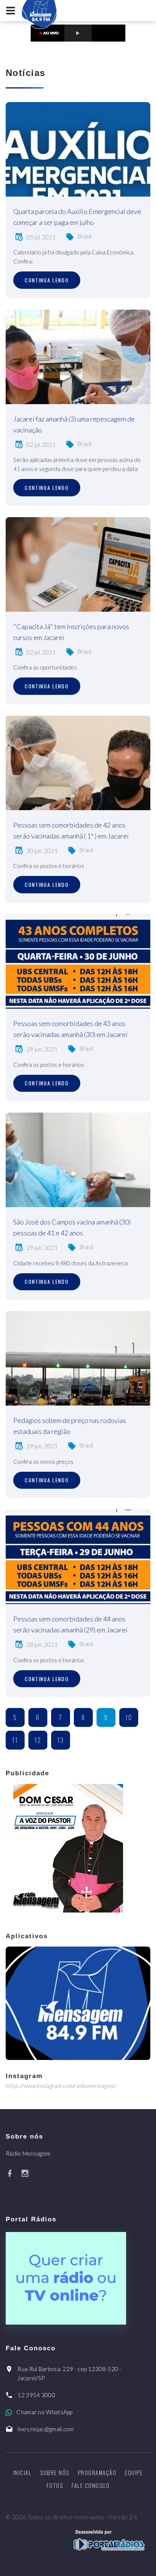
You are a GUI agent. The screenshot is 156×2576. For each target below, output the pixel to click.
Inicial (23, 2472)
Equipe (134, 2472)
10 (129, 1717)
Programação (97, 2472)
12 (38, 1740)
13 (61, 1740)
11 (15, 1740)
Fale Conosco (90, 2485)
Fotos (55, 2485)
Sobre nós (55, 2472)
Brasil (84, 236)
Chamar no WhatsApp (44, 2412)
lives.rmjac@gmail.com (45, 2429)
